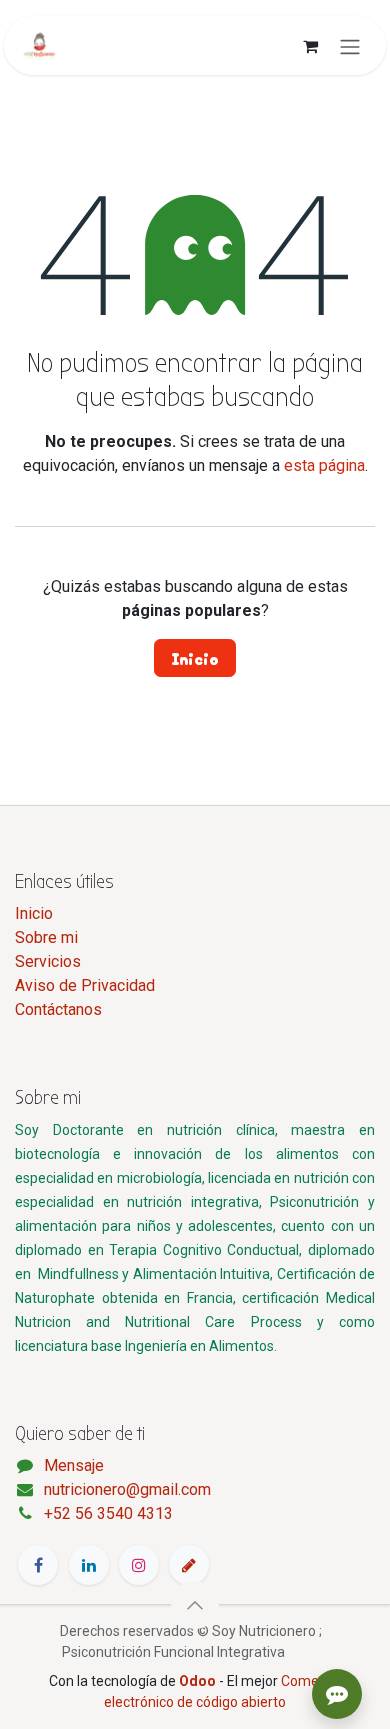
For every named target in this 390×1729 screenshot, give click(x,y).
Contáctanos (58, 1009)
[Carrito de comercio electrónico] (310, 46)
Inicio (195, 658)
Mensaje (74, 1465)
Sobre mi (46, 937)
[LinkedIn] (89, 1565)
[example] (189, 1565)
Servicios (48, 961)
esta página (324, 465)
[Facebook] (38, 1565)
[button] (195, 1605)
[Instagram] (139, 1565)
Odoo (199, 1681)
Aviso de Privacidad (85, 985)
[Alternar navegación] (350, 45)
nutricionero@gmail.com (127, 1489)
